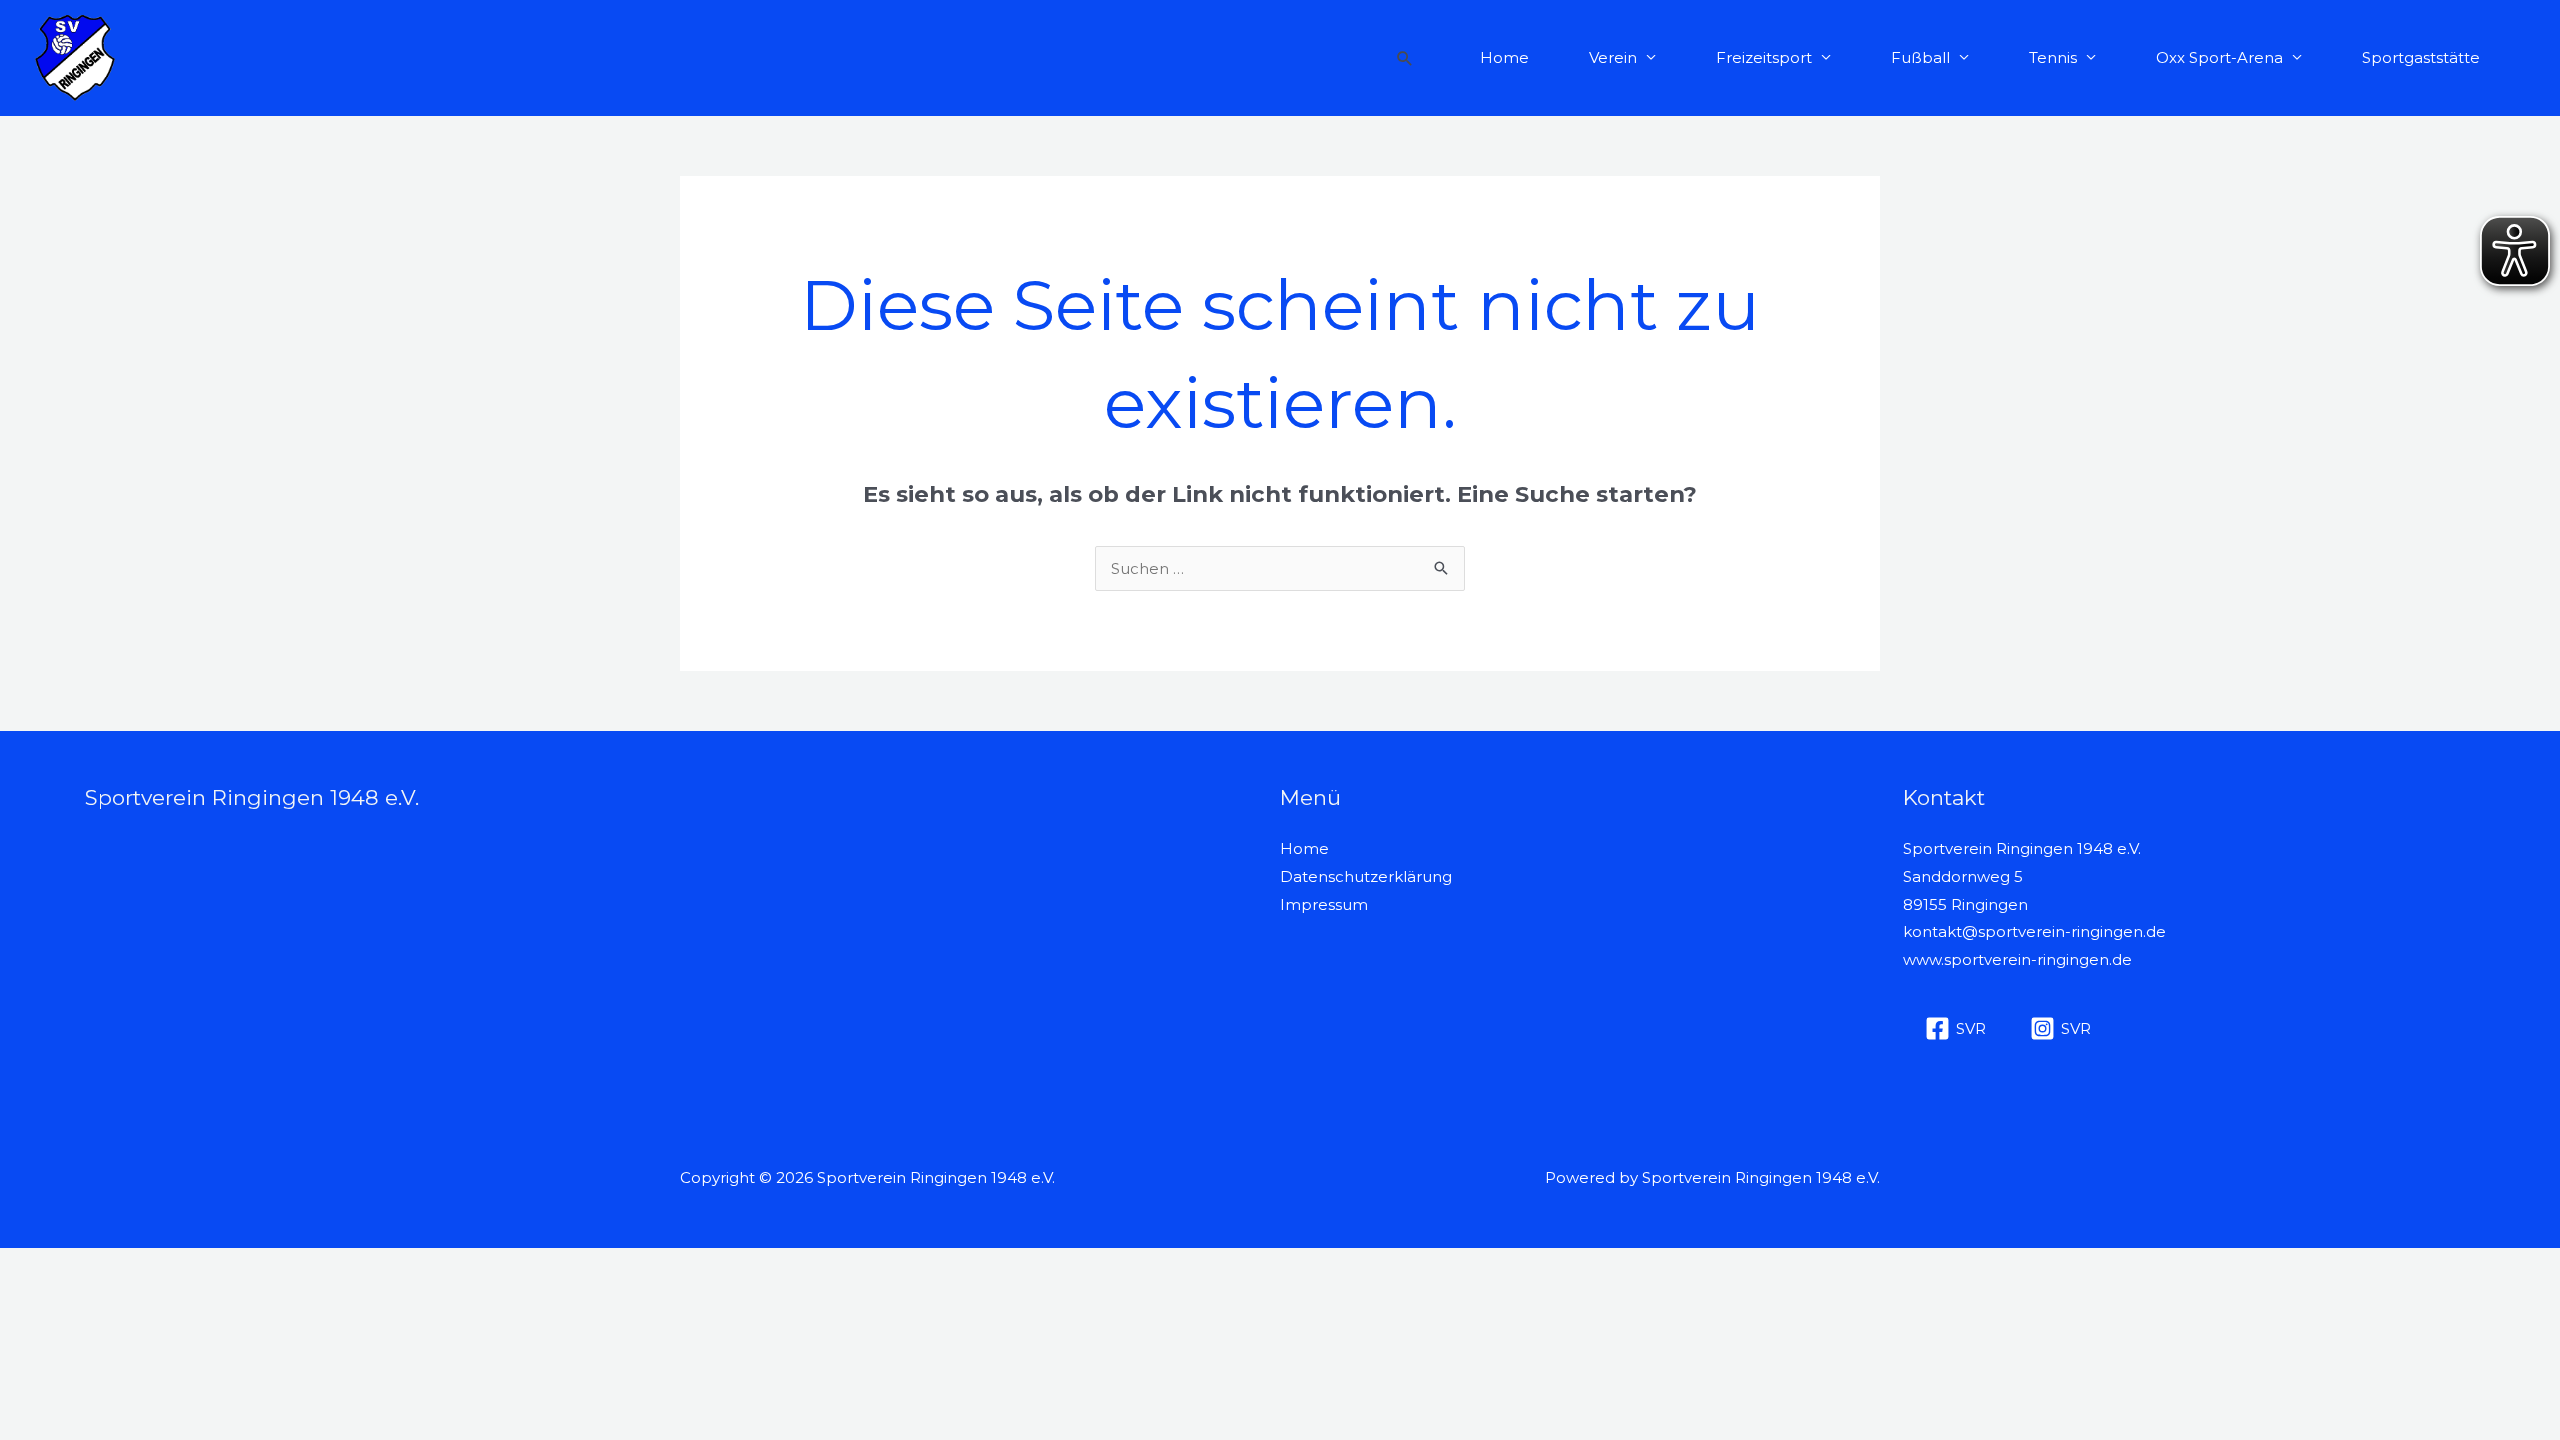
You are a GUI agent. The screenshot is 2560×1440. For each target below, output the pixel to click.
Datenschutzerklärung (1366, 876)
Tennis (2053, 57)
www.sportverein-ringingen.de (2017, 959)
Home (1504, 57)
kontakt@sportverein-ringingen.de (2034, 931)
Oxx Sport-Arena (2219, 57)
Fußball (1920, 57)
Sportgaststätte (2421, 57)
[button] (1405, 58)
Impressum (1324, 904)
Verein (1613, 57)
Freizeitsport (1764, 57)
